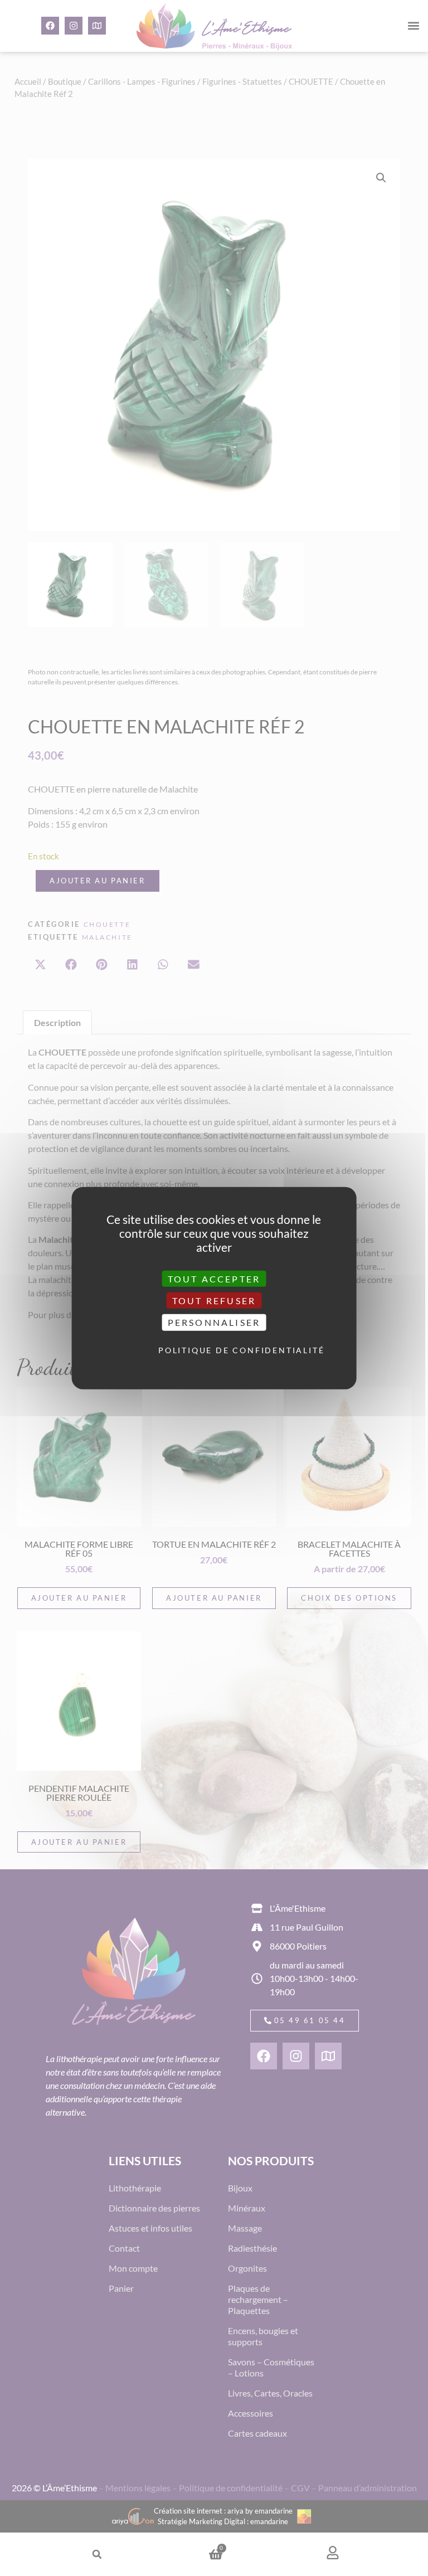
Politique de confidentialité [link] (217, 1350)
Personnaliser (214, 1322)
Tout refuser (214, 1301)
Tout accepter (214, 1279)
